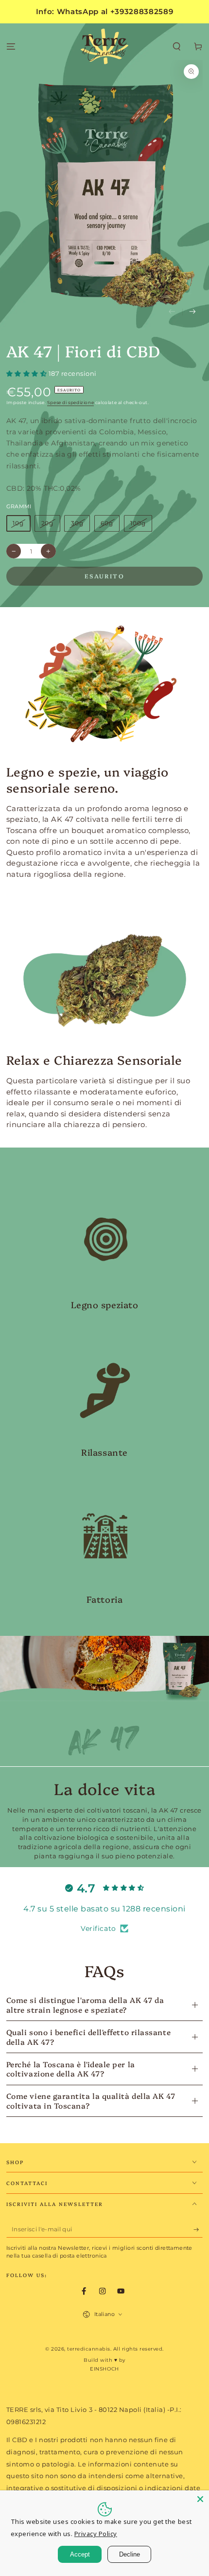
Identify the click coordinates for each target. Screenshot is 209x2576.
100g (138, 523)
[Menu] (11, 47)
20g (48, 523)
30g (77, 523)
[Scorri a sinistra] (172, 312)
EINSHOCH (104, 2369)
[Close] (200, 2499)
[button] (177, 47)
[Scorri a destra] (193, 312)
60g (107, 523)
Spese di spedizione (70, 403)
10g (18, 523)
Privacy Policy (96, 2534)
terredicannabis (89, 2349)
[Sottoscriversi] (198, 2230)
